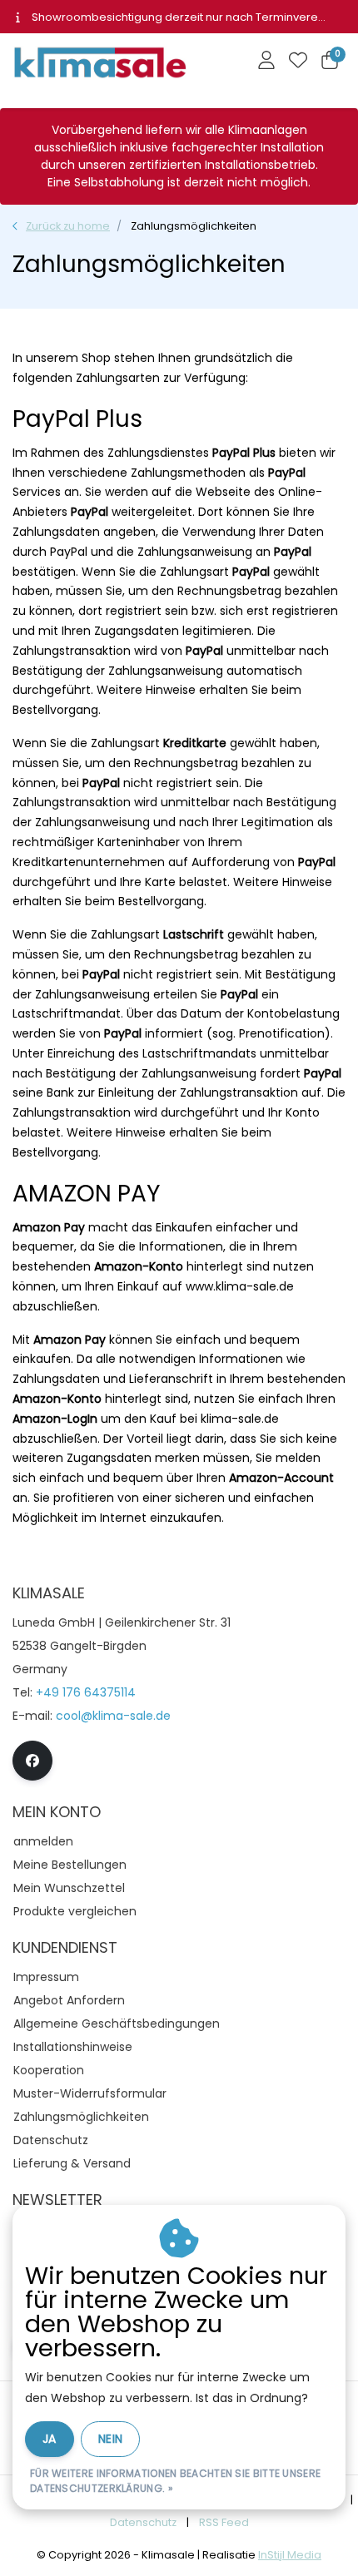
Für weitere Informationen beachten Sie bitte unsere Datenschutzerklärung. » (175, 2481)
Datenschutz (143, 2522)
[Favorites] (298, 62)
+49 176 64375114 (86, 1692)
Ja (50, 2439)
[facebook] (32, 1761)
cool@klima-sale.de (113, 1716)
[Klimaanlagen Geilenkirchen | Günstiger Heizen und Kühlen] (104, 67)
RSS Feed (224, 2522)
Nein (110, 2439)
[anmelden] (266, 62)
